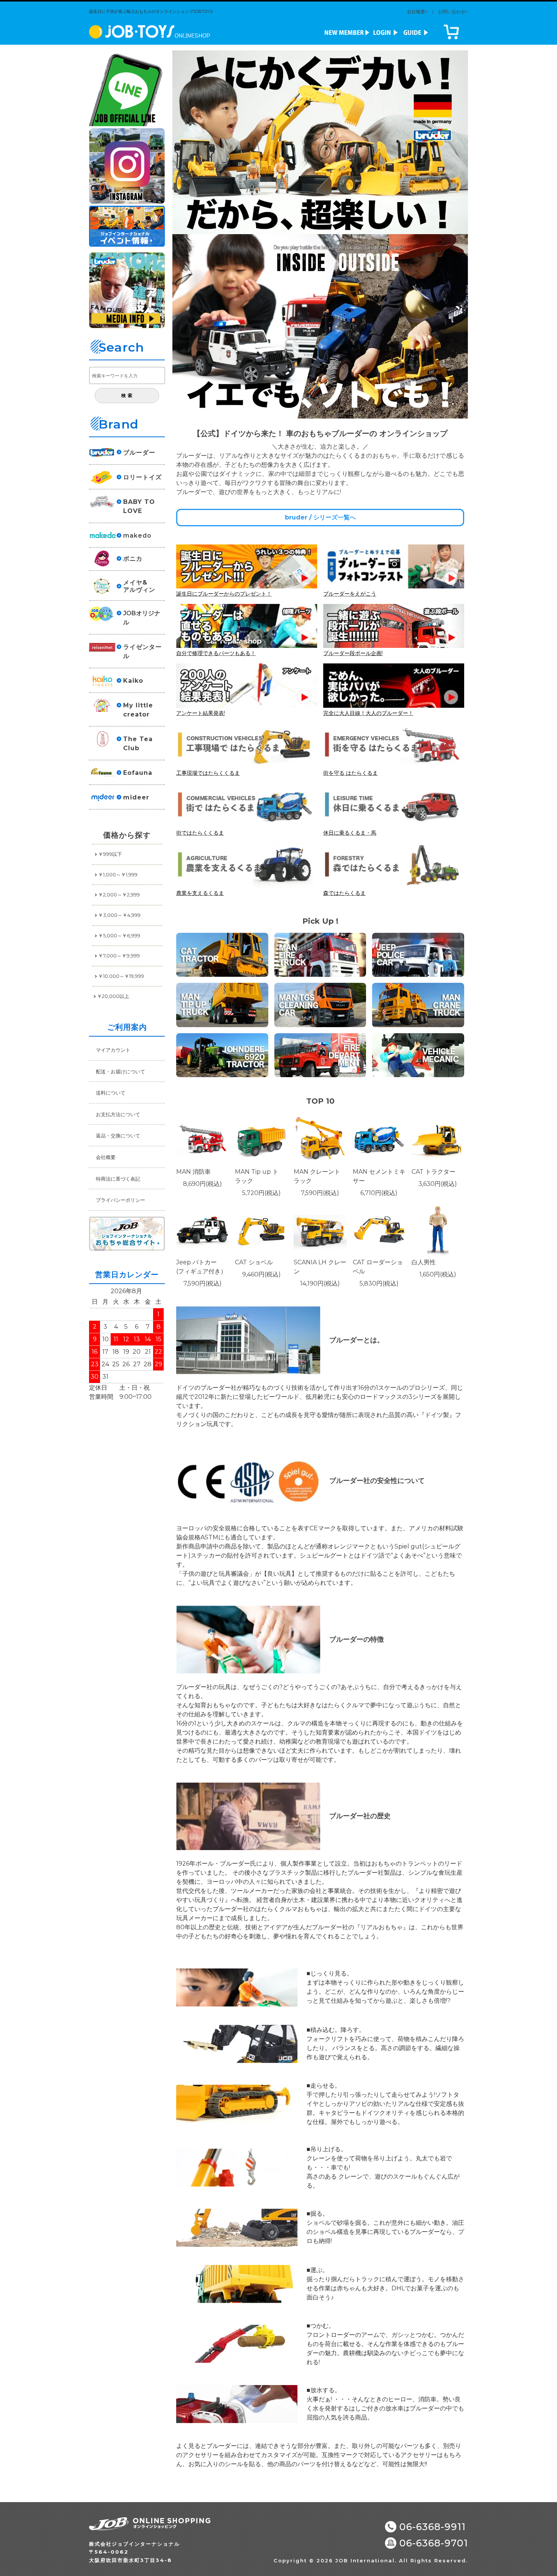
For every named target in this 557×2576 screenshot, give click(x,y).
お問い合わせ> (453, 12)
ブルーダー (139, 453)
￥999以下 (110, 854)
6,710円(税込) (379, 1193)
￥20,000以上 (113, 996)
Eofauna (138, 773)
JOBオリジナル (142, 618)
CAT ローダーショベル (378, 1267)
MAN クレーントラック (317, 1176)
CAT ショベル (254, 1262)
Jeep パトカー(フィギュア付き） (201, 1267)
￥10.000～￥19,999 (121, 976)
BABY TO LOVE (139, 506)
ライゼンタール (142, 651)
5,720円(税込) (261, 1193)
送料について (111, 1093)
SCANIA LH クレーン (320, 1267)
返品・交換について (118, 1136)
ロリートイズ (142, 477)
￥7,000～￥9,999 (119, 956)
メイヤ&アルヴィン (139, 586)
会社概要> (417, 12)
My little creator (138, 710)
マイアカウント (113, 1050)
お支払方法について (118, 1114)
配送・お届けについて (120, 1071)
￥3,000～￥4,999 (119, 915)
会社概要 (106, 1157)
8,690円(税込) (203, 1184)
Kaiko (133, 681)
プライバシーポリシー (120, 1200)
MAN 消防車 (193, 1172)
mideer (136, 797)
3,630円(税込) (438, 1184)
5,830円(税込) (379, 1283)
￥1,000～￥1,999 (118, 874)
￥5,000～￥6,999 (119, 935)
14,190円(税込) (320, 1283)
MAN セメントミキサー (379, 1176)
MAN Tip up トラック (257, 1176)
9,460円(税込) (261, 1274)
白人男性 (424, 1262)
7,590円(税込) (320, 1193)
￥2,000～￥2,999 (119, 895)
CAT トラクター (433, 1172)
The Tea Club (138, 744)
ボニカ (133, 559)
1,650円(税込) (438, 1274)
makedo (137, 536)
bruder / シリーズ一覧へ (320, 517)
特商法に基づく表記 (118, 1179)
